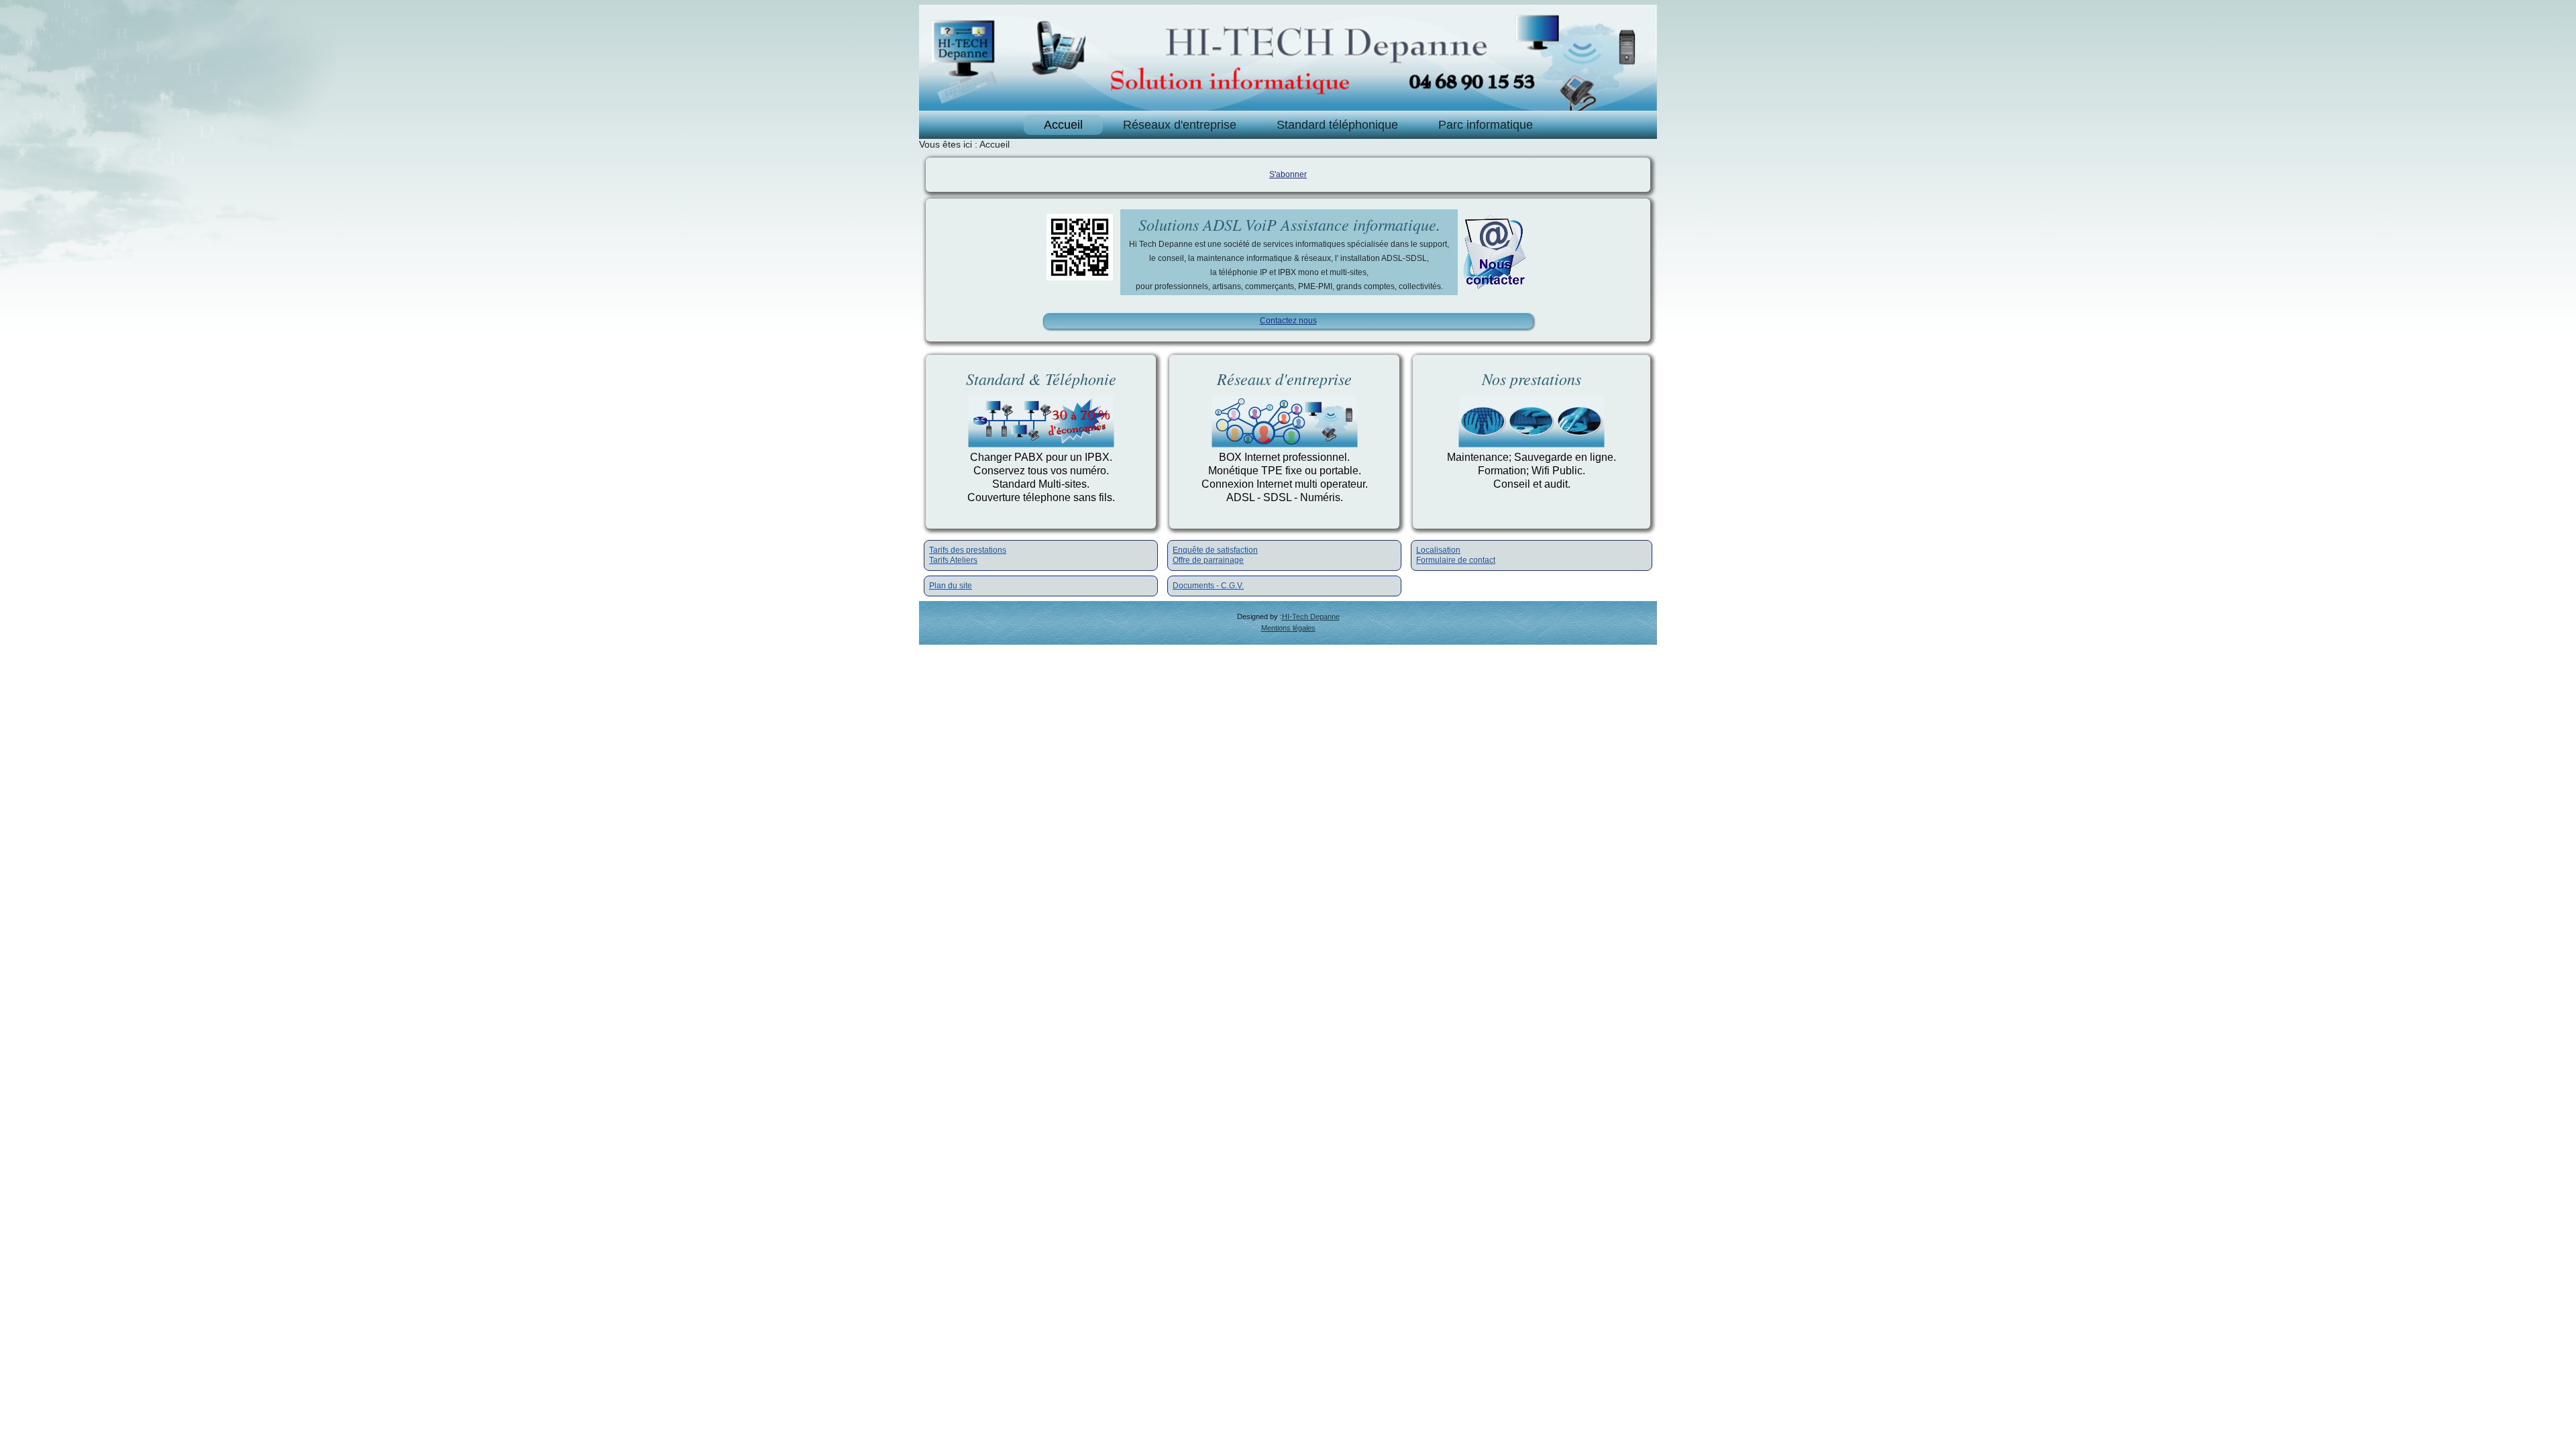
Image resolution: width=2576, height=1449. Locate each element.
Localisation (1438, 550)
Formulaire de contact (1456, 560)
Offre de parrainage (1208, 560)
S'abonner (1288, 174)
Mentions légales (1288, 628)
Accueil (1063, 125)
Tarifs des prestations (968, 550)
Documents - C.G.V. (1208, 586)
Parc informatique (1486, 125)
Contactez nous (1288, 321)
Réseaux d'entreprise (1180, 125)
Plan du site (951, 586)
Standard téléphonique (1337, 125)
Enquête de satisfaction (1215, 550)
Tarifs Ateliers (953, 560)
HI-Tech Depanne (1311, 616)
